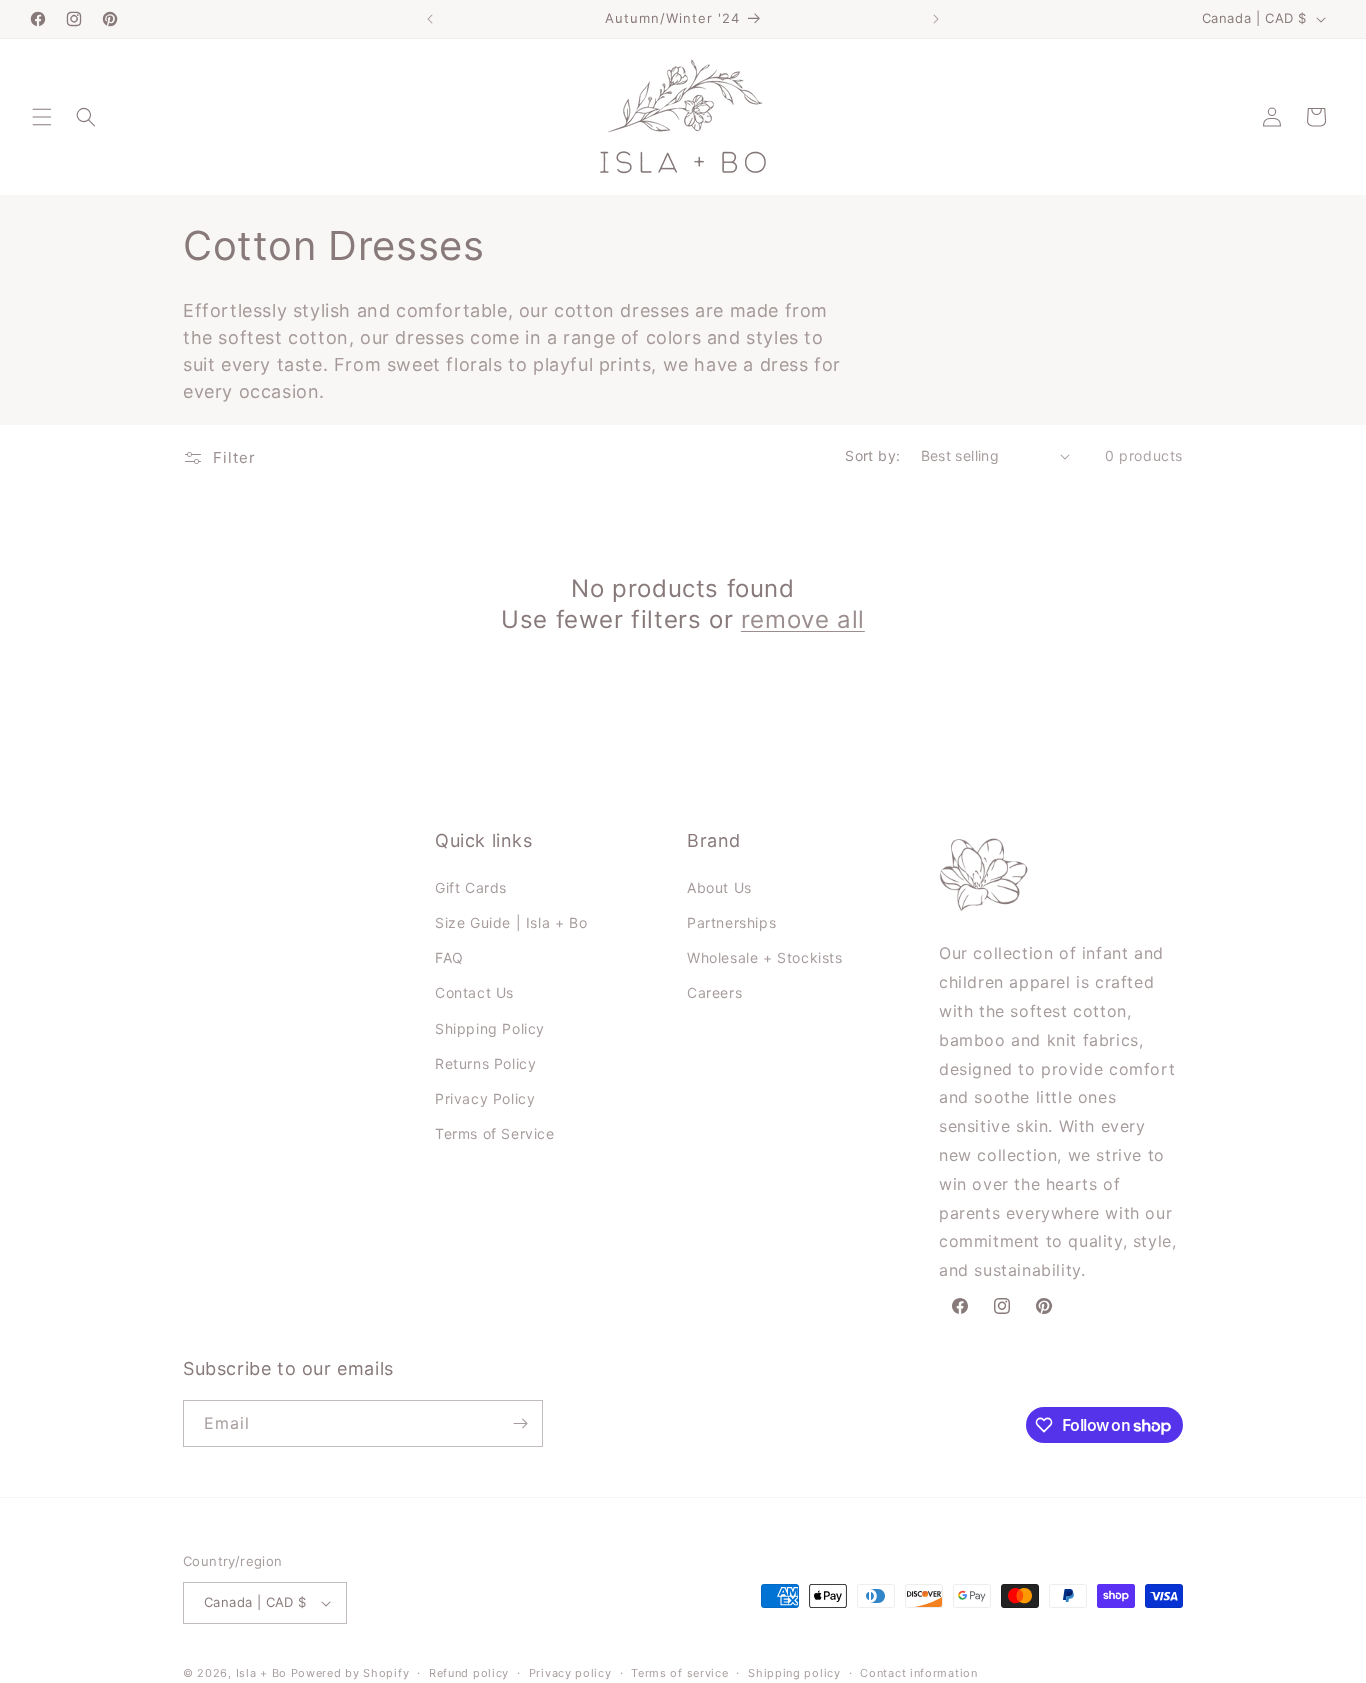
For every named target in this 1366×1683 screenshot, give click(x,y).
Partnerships (731, 922)
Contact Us (474, 992)
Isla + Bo (261, 1673)
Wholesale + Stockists (765, 957)
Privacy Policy (485, 1098)
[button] (42, 117)
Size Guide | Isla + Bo (511, 922)
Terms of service (679, 1673)
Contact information (918, 1673)
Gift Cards (471, 887)
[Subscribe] (520, 1423)
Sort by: (872, 455)
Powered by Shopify (350, 1673)
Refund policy (469, 1673)
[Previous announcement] (430, 19)
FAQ (449, 957)
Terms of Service (495, 1133)
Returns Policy (485, 1063)
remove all (803, 619)
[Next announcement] (936, 19)
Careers (714, 992)
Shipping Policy (490, 1028)
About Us (719, 887)
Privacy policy (570, 1673)
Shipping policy (794, 1673)
